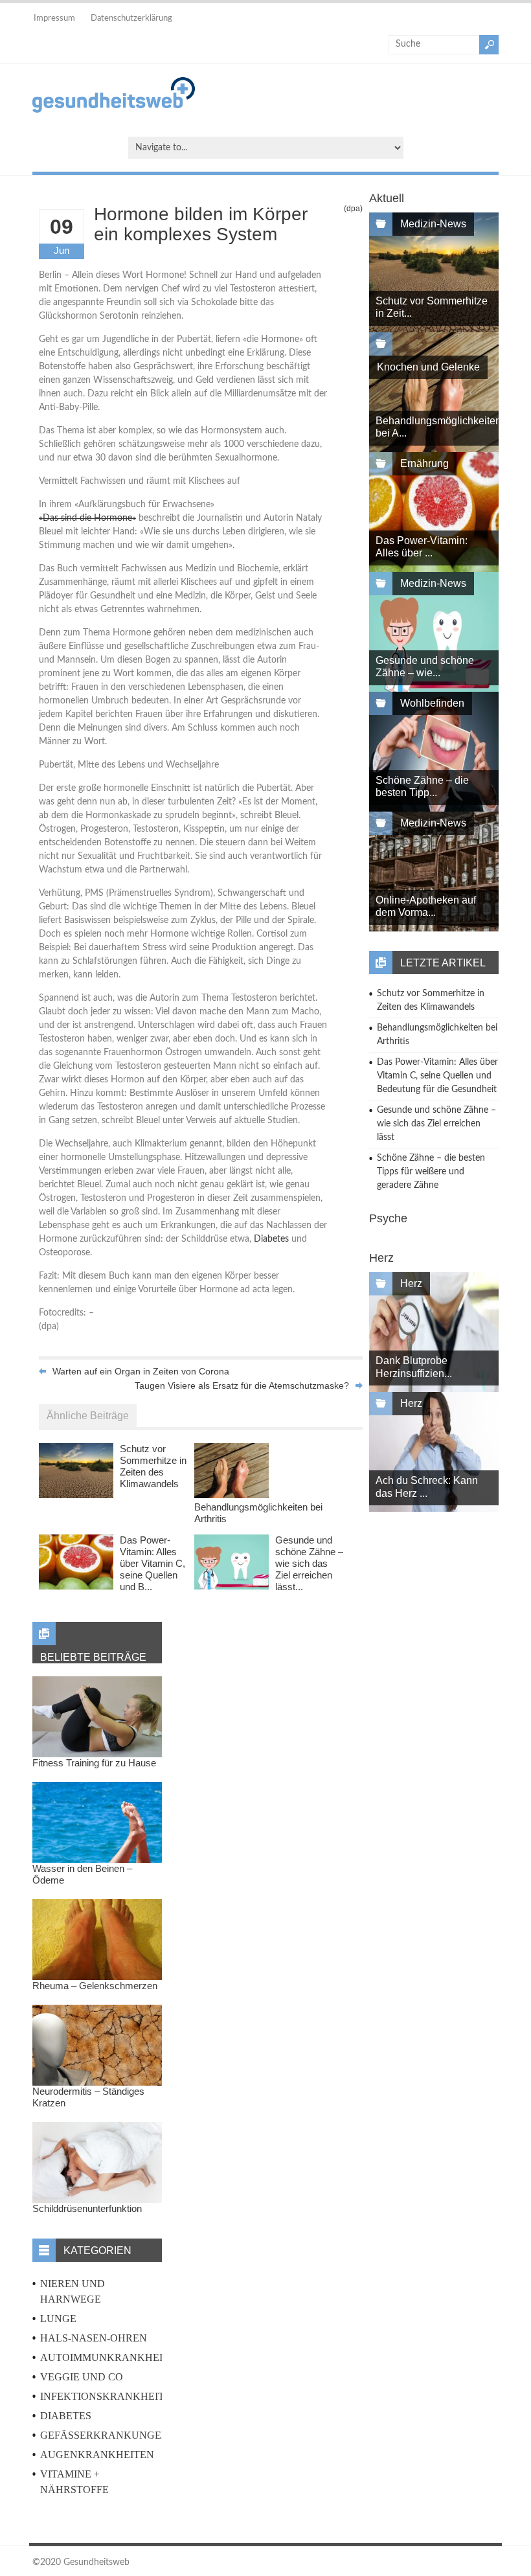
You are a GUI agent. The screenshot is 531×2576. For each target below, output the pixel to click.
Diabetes (271, 1239)
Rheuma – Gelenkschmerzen (95, 1986)
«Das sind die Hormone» (87, 518)
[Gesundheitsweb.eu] (114, 110)
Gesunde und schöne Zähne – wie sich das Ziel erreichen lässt (436, 1124)
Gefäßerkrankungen (105, 2435)
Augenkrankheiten (97, 2455)
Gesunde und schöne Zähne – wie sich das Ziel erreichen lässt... (309, 1563)
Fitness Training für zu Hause (94, 1763)
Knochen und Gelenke (428, 367)
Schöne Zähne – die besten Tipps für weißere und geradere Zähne (431, 1172)
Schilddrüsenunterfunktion (87, 2208)
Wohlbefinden (432, 703)
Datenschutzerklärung (131, 18)
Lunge (58, 2319)
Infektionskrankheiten (109, 2396)
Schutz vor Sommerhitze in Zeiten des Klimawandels (153, 1466)
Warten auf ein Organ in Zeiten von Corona (141, 1371)
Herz (411, 1283)
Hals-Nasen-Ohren (94, 2338)
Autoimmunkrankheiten (112, 2357)
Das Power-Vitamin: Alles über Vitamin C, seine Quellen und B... (153, 1563)
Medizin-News (433, 224)
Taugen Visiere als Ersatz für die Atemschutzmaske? (242, 1385)
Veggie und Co (82, 2377)
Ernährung (424, 463)
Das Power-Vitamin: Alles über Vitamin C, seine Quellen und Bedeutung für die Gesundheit (437, 1076)
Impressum (54, 18)
